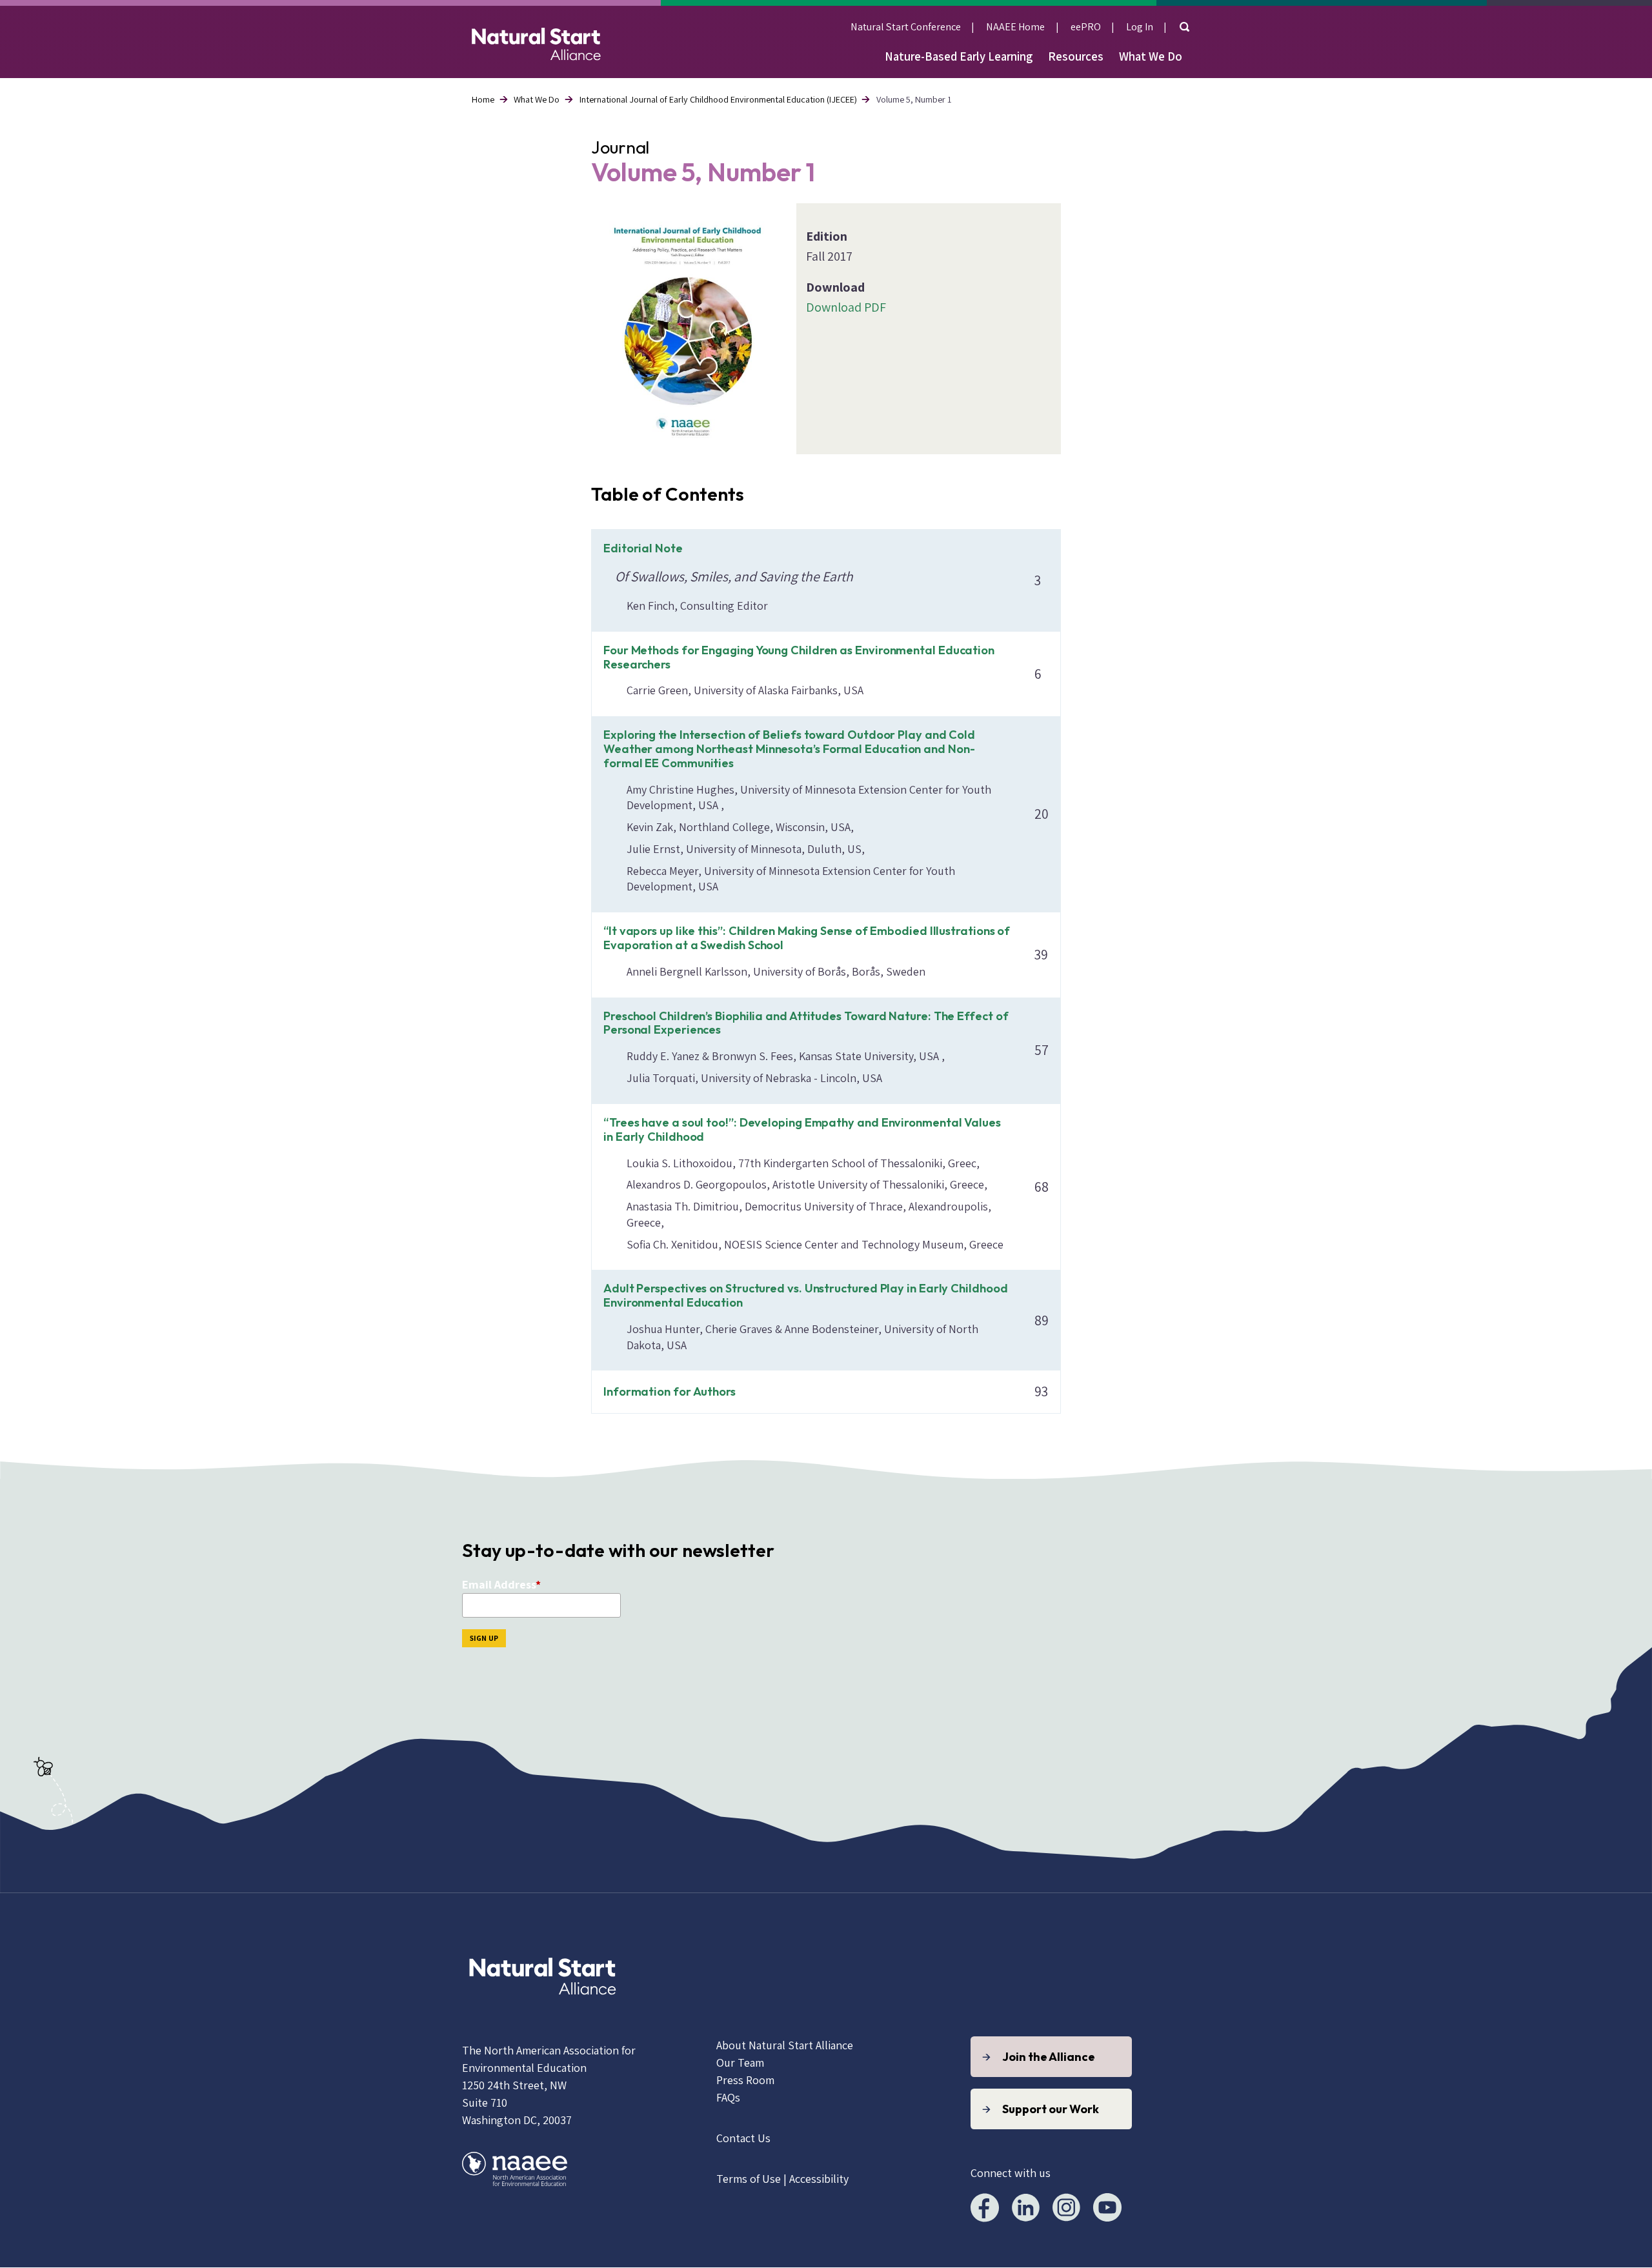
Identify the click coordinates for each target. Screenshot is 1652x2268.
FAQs (728, 2097)
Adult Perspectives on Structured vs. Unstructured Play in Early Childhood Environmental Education (805, 1295)
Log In (1140, 26)
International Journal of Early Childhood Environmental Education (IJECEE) (718, 99)
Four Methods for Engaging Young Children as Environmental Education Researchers (799, 657)
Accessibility (819, 2179)
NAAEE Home (1015, 26)
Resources (1076, 56)
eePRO (1086, 26)
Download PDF (846, 307)
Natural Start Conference (906, 26)
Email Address (499, 1584)
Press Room (745, 2080)
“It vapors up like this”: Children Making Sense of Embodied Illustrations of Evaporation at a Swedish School (807, 938)
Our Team (740, 2062)
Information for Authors (670, 1391)
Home (483, 99)
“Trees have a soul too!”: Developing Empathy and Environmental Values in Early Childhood (802, 1129)
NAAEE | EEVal (536, 42)
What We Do (1151, 56)
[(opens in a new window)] (543, 2010)
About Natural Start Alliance (785, 2045)
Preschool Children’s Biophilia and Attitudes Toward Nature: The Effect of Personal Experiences (806, 1023)
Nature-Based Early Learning (959, 56)
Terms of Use (749, 2179)
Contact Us (743, 2138)
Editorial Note (643, 548)
